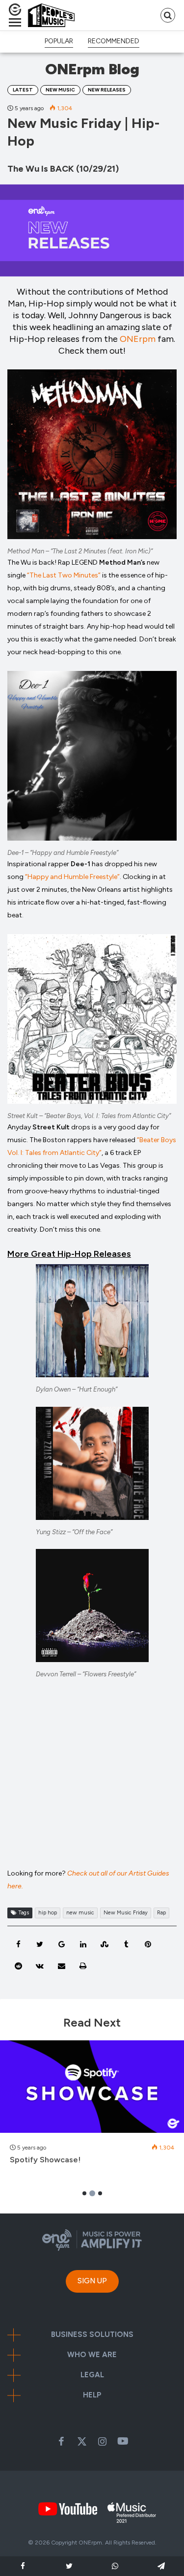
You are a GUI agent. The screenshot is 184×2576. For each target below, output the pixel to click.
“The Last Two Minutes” (64, 575)
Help (92, 2395)
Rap (161, 1913)
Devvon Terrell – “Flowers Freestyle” (86, 1674)
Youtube (123, 2441)
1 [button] (84, 2193)
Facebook (61, 2441)
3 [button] (100, 2193)
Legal (92, 2375)
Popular (59, 41)
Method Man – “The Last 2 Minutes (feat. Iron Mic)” (80, 551)
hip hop (48, 1913)
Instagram (103, 2441)
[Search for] (168, 15)
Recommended (114, 41)
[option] (92, 2108)
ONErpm (138, 339)
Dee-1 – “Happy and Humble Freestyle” (63, 853)
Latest (23, 90)
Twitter (82, 2441)
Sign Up (92, 2281)
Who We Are (92, 2355)
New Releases (107, 90)
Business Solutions (92, 2335)
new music (80, 1913)
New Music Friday (126, 1913)
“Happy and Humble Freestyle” (72, 877)
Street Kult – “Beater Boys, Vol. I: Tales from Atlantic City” (89, 1116)
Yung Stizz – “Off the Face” (74, 1532)
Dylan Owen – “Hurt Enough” (77, 1389)
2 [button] (92, 2193)
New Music (60, 90)
